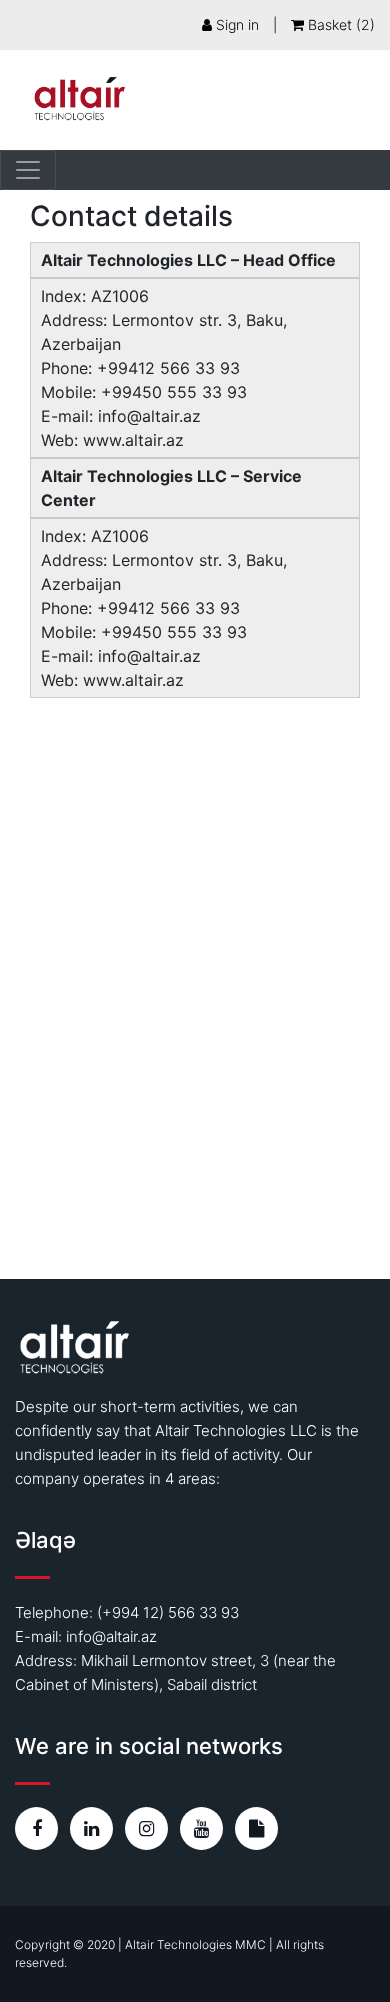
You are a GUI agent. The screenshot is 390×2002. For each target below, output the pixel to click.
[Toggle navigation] (28, 170)
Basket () (339, 24)
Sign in (235, 24)
